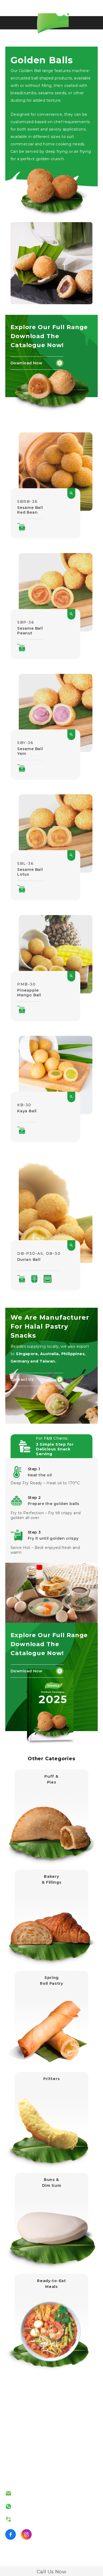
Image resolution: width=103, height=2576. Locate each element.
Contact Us (22, 1379)
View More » (51, 1788)
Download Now (26, 363)
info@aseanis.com (35, 2493)
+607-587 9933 (32, 2519)
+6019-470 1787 (33, 2506)
